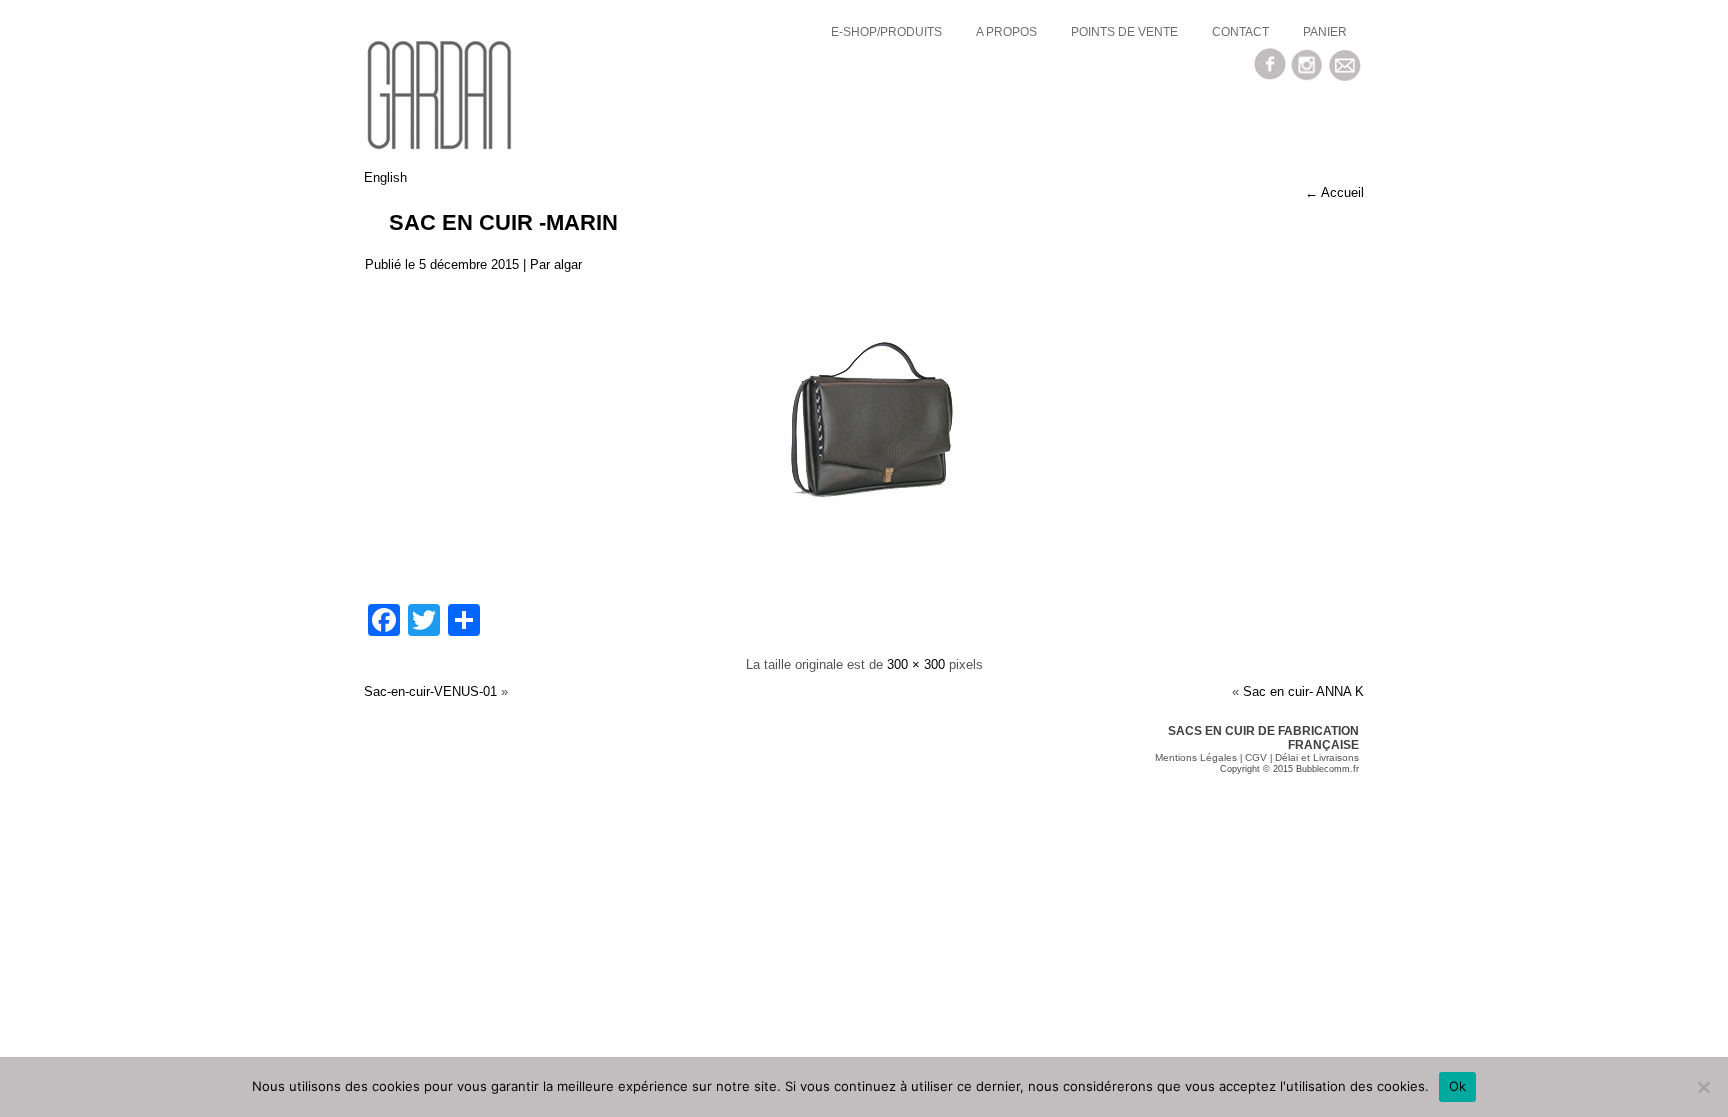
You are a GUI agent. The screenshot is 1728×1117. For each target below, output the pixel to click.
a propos (1006, 32)
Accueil (1334, 192)
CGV (1256, 757)
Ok (1458, 1086)
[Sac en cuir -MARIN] (864, 580)
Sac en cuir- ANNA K (1303, 691)
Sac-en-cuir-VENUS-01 (430, 691)
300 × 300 (916, 664)
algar (568, 264)
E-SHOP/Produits (886, 32)
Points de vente (1124, 32)
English (385, 177)
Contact (1240, 32)
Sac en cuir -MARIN (503, 222)
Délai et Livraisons (1317, 757)
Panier (1325, 32)
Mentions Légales (1196, 757)
